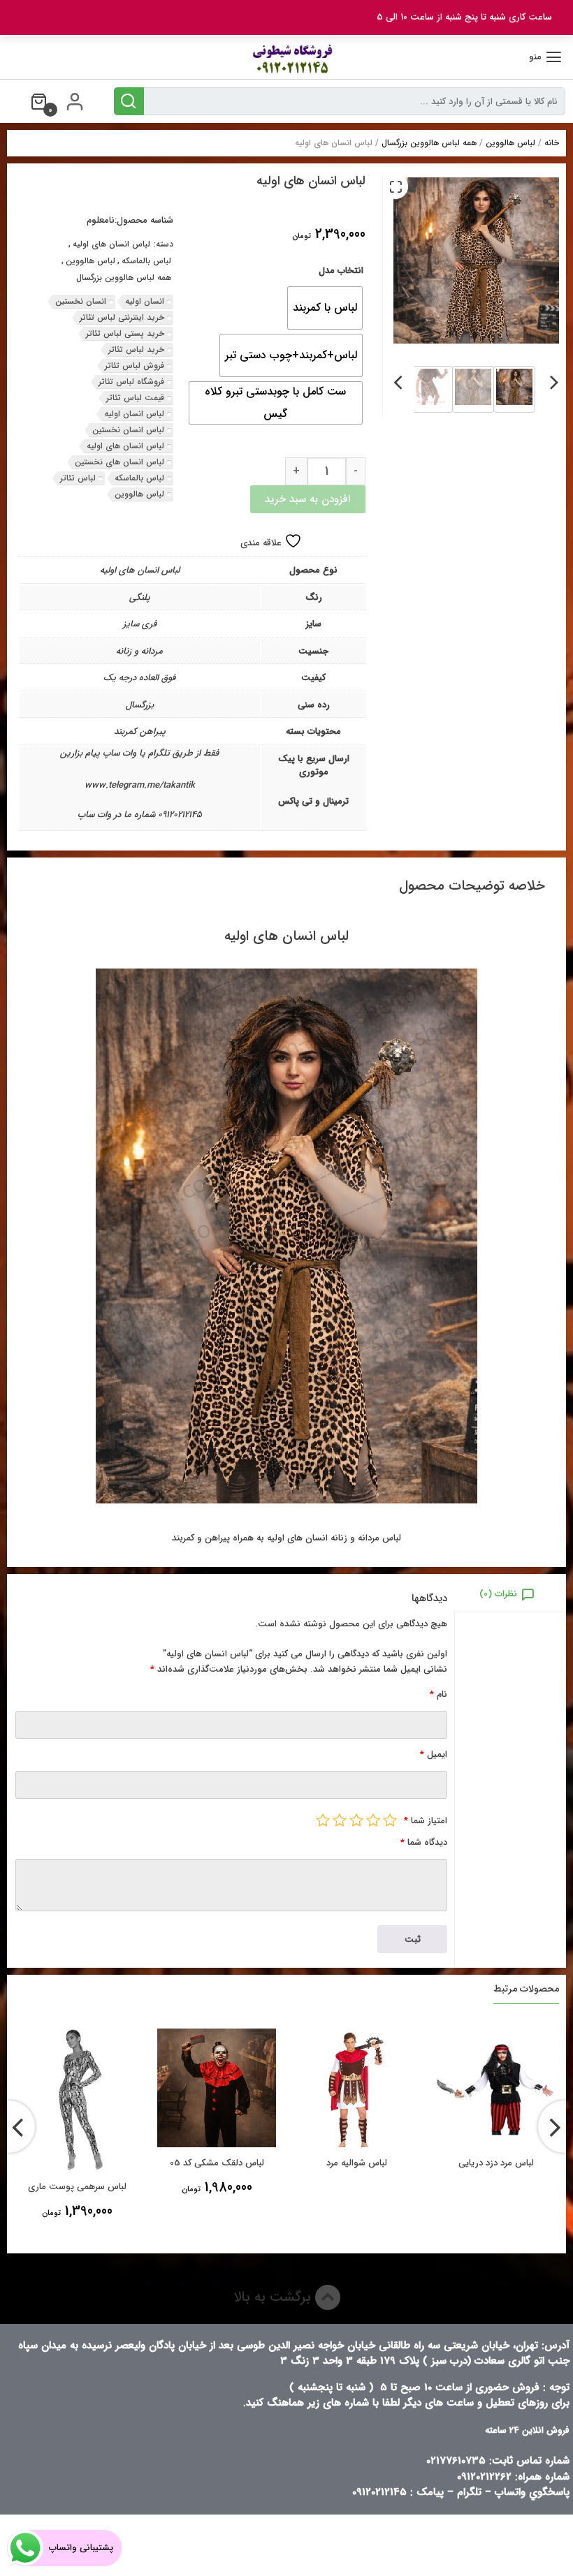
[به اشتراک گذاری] (550, 201)
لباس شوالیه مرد (485, 2163)
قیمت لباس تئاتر (135, 398)
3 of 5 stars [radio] (356, 1820)
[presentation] (554, 380)
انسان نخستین (81, 301)
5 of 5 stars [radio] (323, 1820)
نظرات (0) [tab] (498, 1594)
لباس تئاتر (78, 478)
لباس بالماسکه (146, 261)
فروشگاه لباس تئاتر (131, 382)
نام (438, 1694)
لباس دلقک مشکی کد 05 (346, 2163)
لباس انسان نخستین (128, 430)
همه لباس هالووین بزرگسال (429, 143)
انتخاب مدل (341, 271)
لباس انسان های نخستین (119, 462)
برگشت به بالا (274, 2297)
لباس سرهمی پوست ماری (206, 2187)
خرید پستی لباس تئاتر (125, 333)
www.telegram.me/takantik (140, 785)
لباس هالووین (510, 143)
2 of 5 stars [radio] (373, 1820)
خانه (552, 143)
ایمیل (434, 1754)
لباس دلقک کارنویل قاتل (66, 2187)
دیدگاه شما (424, 1842)
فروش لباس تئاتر (135, 366)
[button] (396, 186)
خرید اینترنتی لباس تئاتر (122, 317)
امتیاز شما (426, 1821)
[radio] (325, 308)
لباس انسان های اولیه (111, 244)
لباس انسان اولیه (134, 414)
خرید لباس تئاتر (136, 349)
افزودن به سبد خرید (307, 499)
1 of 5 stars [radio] (390, 1820)
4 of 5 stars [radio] (340, 1820)
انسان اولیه (145, 301)
